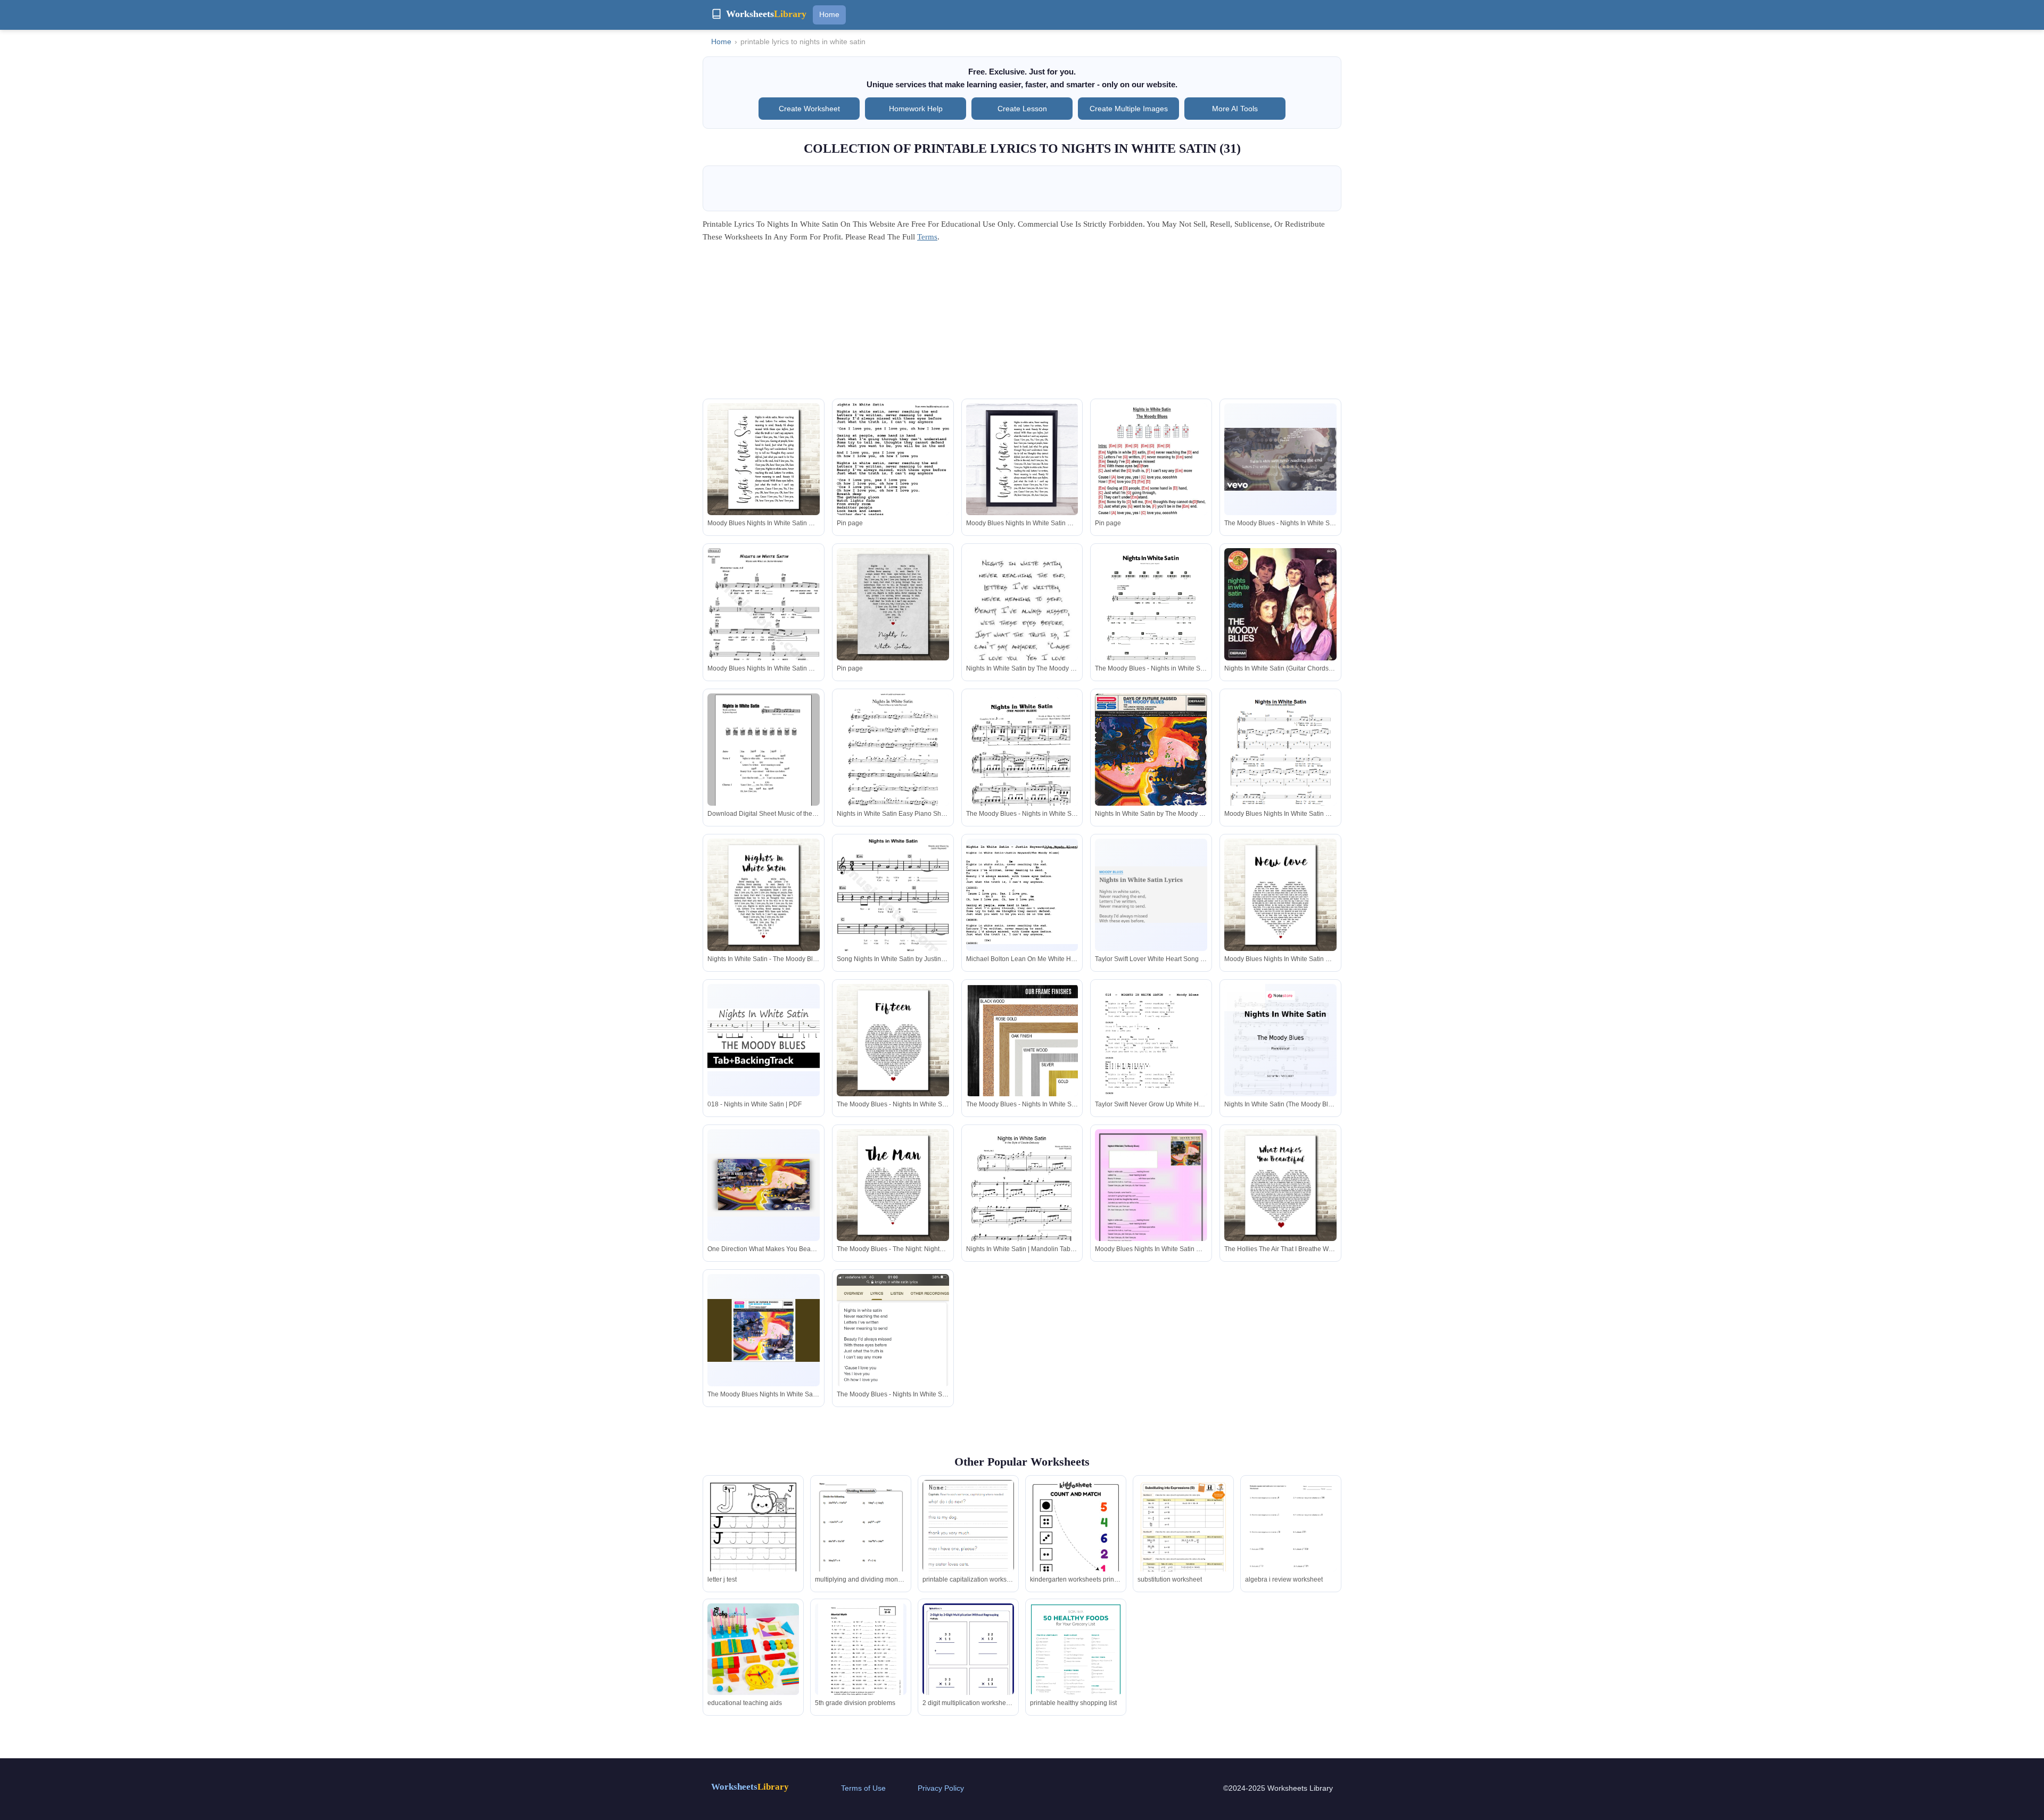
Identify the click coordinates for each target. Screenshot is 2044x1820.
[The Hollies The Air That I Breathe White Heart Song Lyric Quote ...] (1280, 1185)
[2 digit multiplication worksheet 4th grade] (968, 1662)
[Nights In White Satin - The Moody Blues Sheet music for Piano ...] (764, 895)
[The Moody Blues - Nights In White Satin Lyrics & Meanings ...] (893, 1374)
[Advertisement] (1022, 324)
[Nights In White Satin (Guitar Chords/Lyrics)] (1280, 605)
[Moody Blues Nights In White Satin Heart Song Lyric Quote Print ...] (1280, 768)
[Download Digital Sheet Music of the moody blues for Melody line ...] (764, 768)
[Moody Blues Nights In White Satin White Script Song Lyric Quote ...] (764, 460)
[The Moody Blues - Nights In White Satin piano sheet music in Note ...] (893, 1040)
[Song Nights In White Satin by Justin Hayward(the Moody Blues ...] (893, 913)
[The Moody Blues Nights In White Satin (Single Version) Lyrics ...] (764, 1331)
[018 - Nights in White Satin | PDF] (764, 1040)
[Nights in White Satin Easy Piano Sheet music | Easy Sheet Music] (893, 767)
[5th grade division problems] (861, 1658)
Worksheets (750, 1787)
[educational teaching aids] (753, 1649)
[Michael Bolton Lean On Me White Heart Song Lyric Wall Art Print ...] (1022, 895)
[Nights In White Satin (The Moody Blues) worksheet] (1280, 1063)
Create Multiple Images (1129, 109)
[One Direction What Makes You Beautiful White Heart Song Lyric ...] (764, 1185)
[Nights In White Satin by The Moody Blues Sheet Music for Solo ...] (1151, 750)
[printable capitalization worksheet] (968, 1539)
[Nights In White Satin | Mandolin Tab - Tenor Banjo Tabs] (1022, 1202)
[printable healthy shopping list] (1076, 1663)
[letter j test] (753, 1539)
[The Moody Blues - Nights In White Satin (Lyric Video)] (1280, 460)
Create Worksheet (809, 109)
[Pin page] (893, 495)
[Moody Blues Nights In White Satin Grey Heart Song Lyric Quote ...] (764, 623)
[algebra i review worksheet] (1291, 1539)
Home (829, 14)
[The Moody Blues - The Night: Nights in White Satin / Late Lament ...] (893, 1185)
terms (927, 237)
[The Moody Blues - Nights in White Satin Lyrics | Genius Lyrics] (1151, 623)
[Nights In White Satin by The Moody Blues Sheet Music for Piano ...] (1022, 616)
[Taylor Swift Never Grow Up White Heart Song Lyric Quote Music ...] (1151, 1059)
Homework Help (916, 109)
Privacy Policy (941, 1788)
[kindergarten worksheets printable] (1076, 1545)
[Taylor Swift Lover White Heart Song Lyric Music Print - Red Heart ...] (1151, 895)
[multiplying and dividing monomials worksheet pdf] (861, 1540)
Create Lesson (1022, 109)
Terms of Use (863, 1788)
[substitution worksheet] (1183, 1545)
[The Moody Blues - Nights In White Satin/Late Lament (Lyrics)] (1022, 1040)
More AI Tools (1235, 109)
